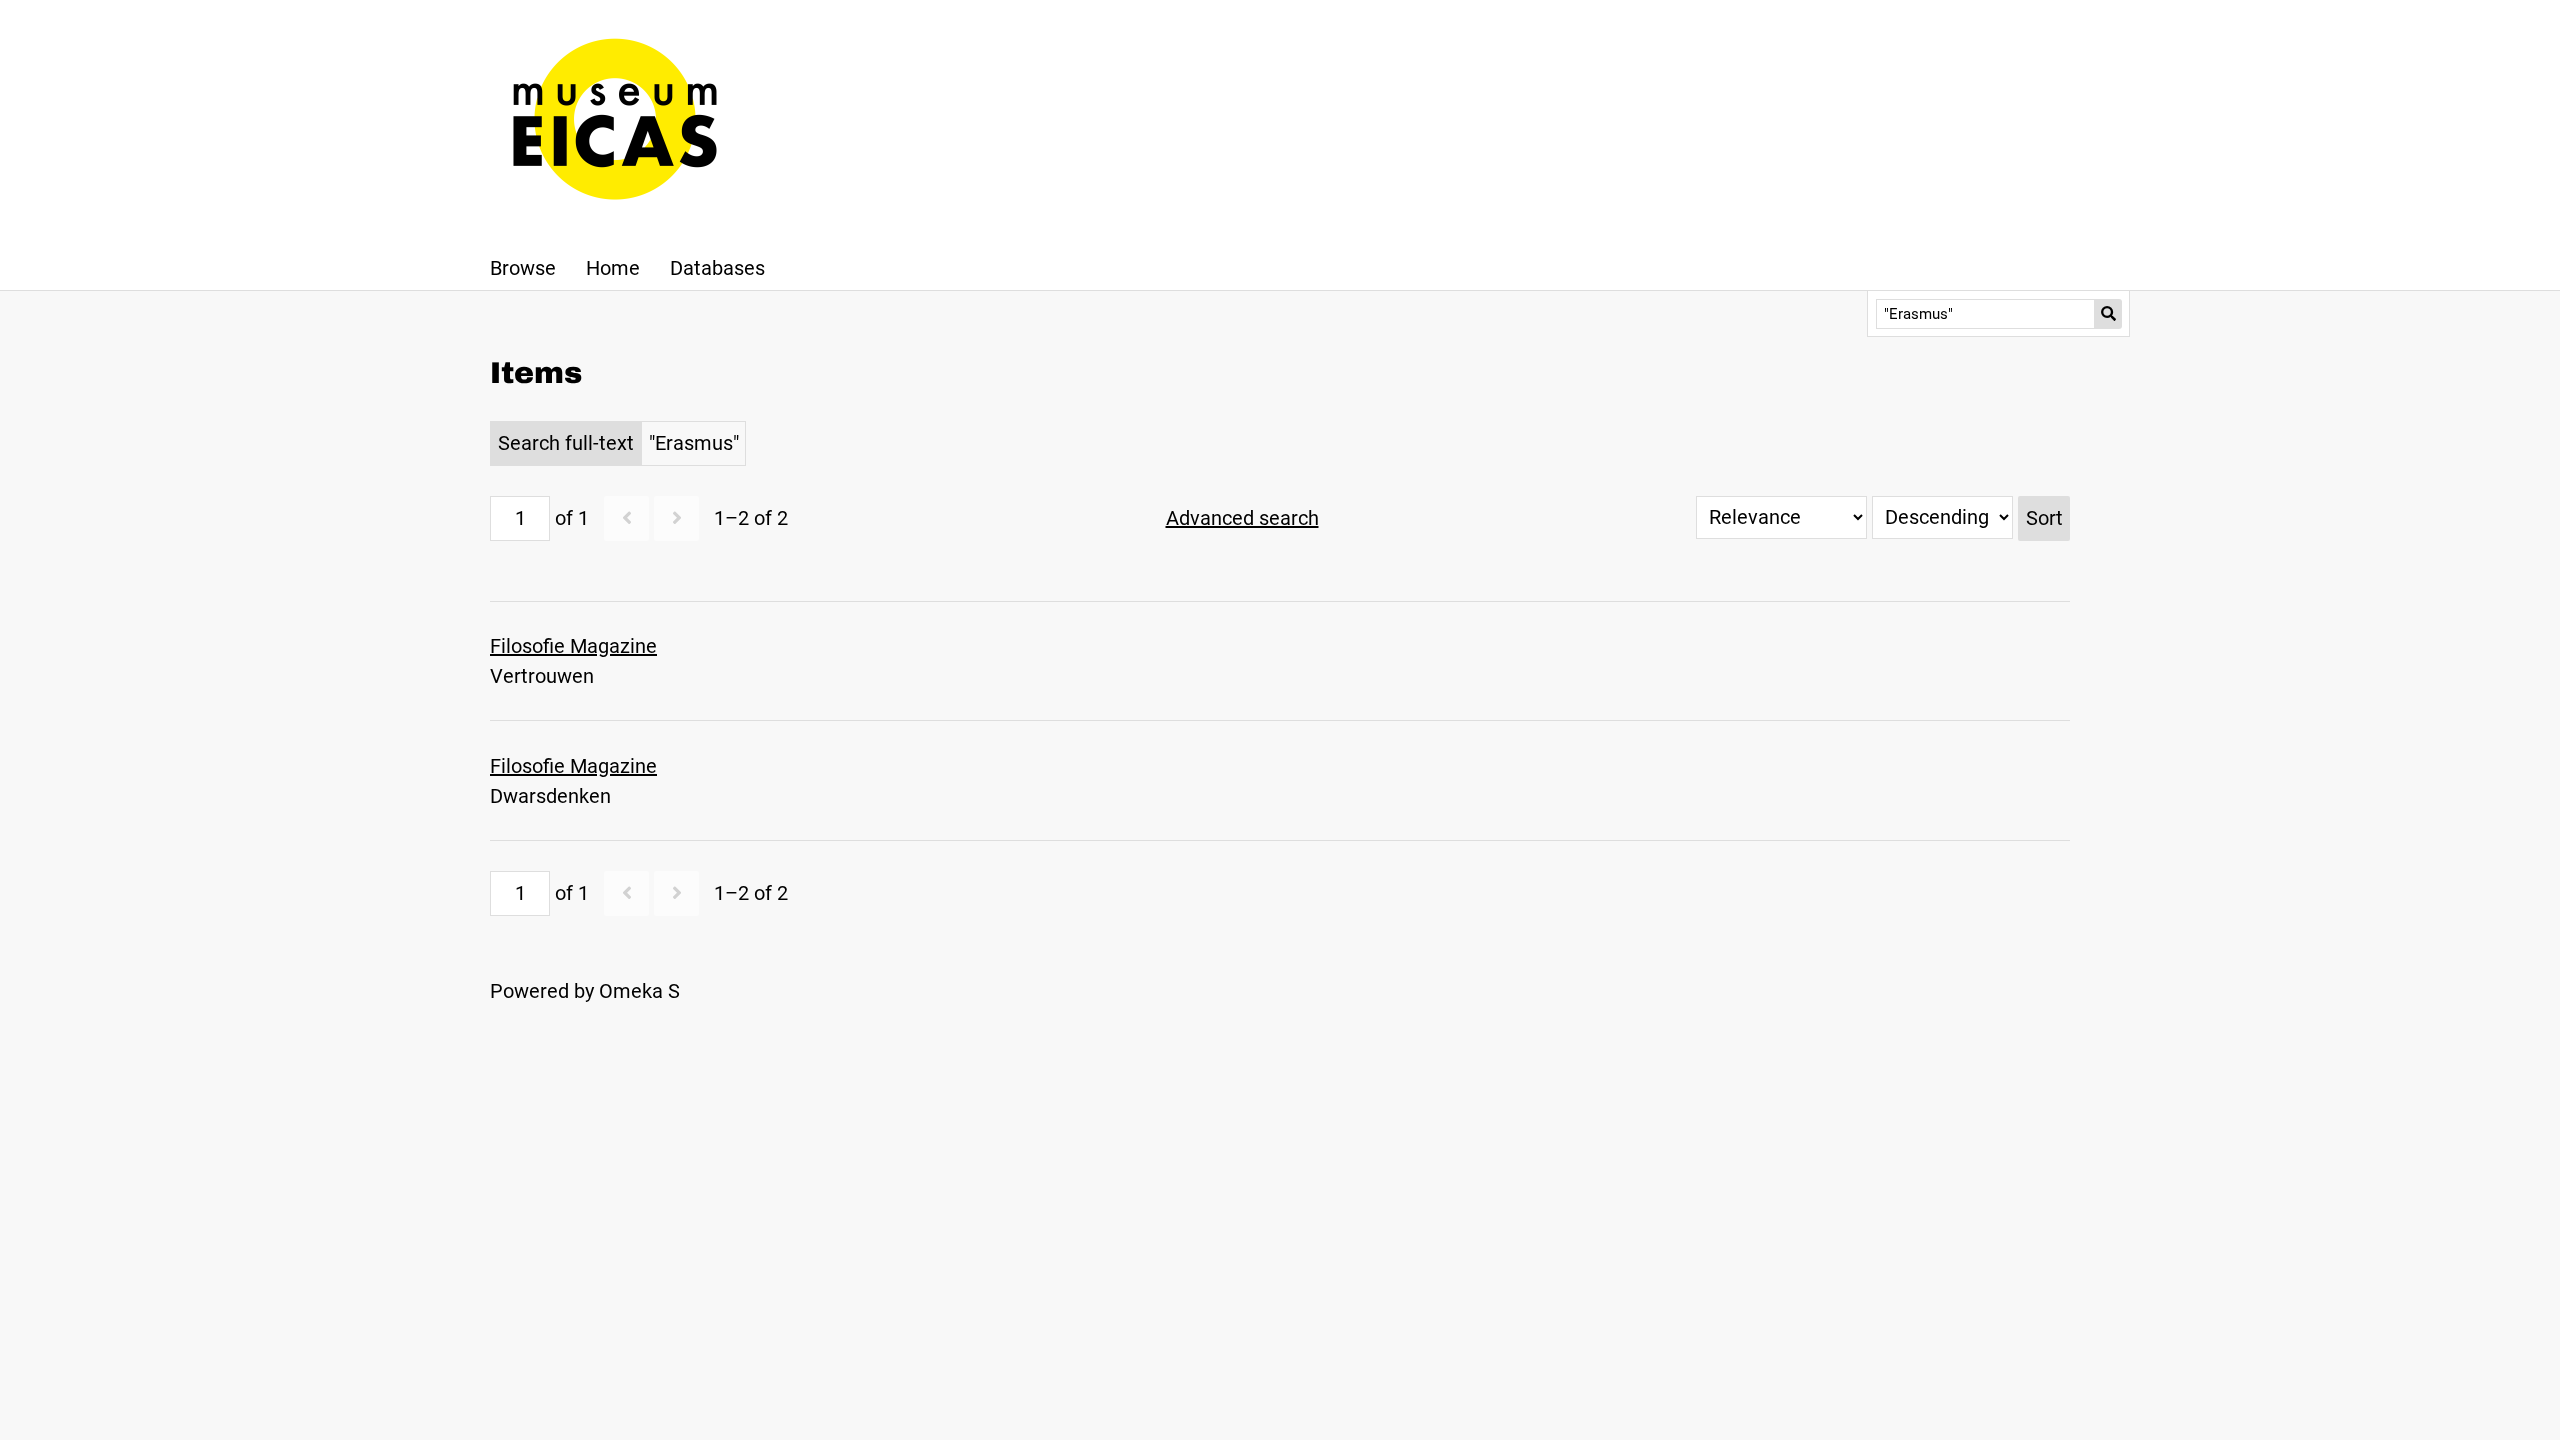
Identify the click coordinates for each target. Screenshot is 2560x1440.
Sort (2044, 518)
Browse (523, 268)
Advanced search (1242, 518)
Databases (717, 268)
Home (613, 268)
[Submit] (2108, 314)
